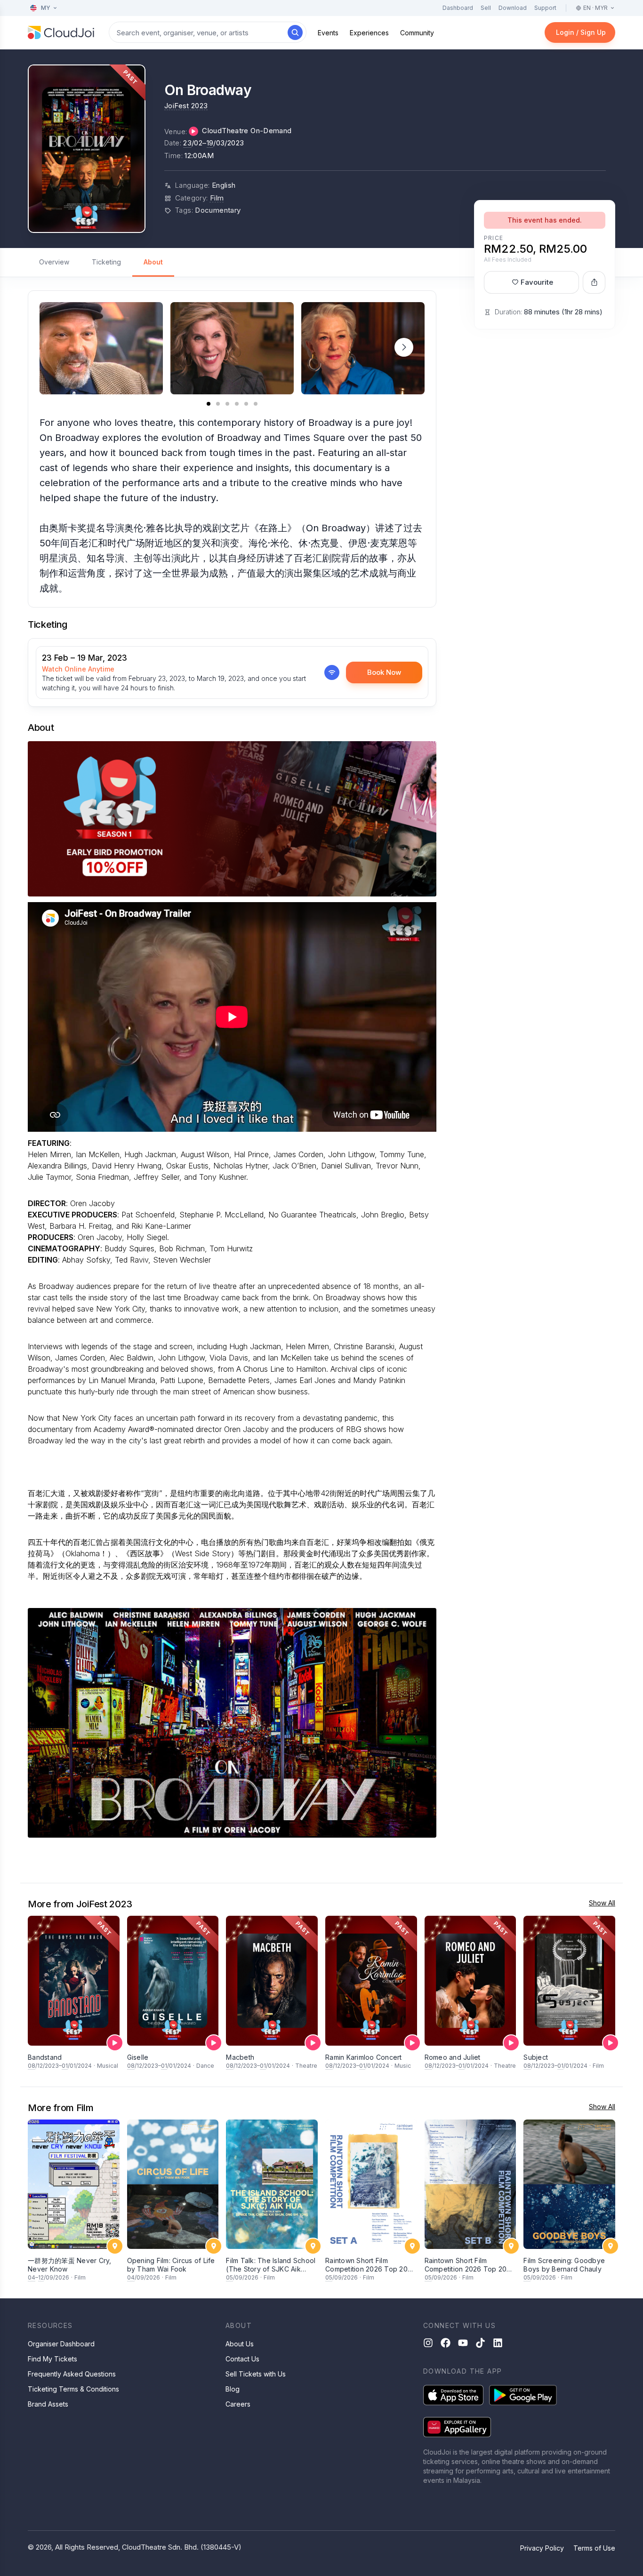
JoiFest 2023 (186, 106)
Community (417, 33)
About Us (240, 2344)
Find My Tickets (52, 2359)
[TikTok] (480, 2343)
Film (217, 198)
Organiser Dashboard (61, 2344)
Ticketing (106, 262)
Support (545, 8)
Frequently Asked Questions (72, 2374)
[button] (404, 347)
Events (328, 33)
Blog (233, 2389)
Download (513, 8)
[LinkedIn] (498, 2343)
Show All (602, 1903)
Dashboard (458, 8)
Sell (486, 8)
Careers (238, 2404)
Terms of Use (594, 2548)
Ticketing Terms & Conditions (73, 2389)
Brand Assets (48, 2404)
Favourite (537, 282)
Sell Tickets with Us (256, 2374)
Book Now (384, 672)
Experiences (369, 33)
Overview (54, 262)
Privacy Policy (542, 2548)
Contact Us (242, 2359)
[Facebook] (446, 2343)
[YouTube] (463, 2343)
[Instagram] (428, 2343)
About (153, 262)
